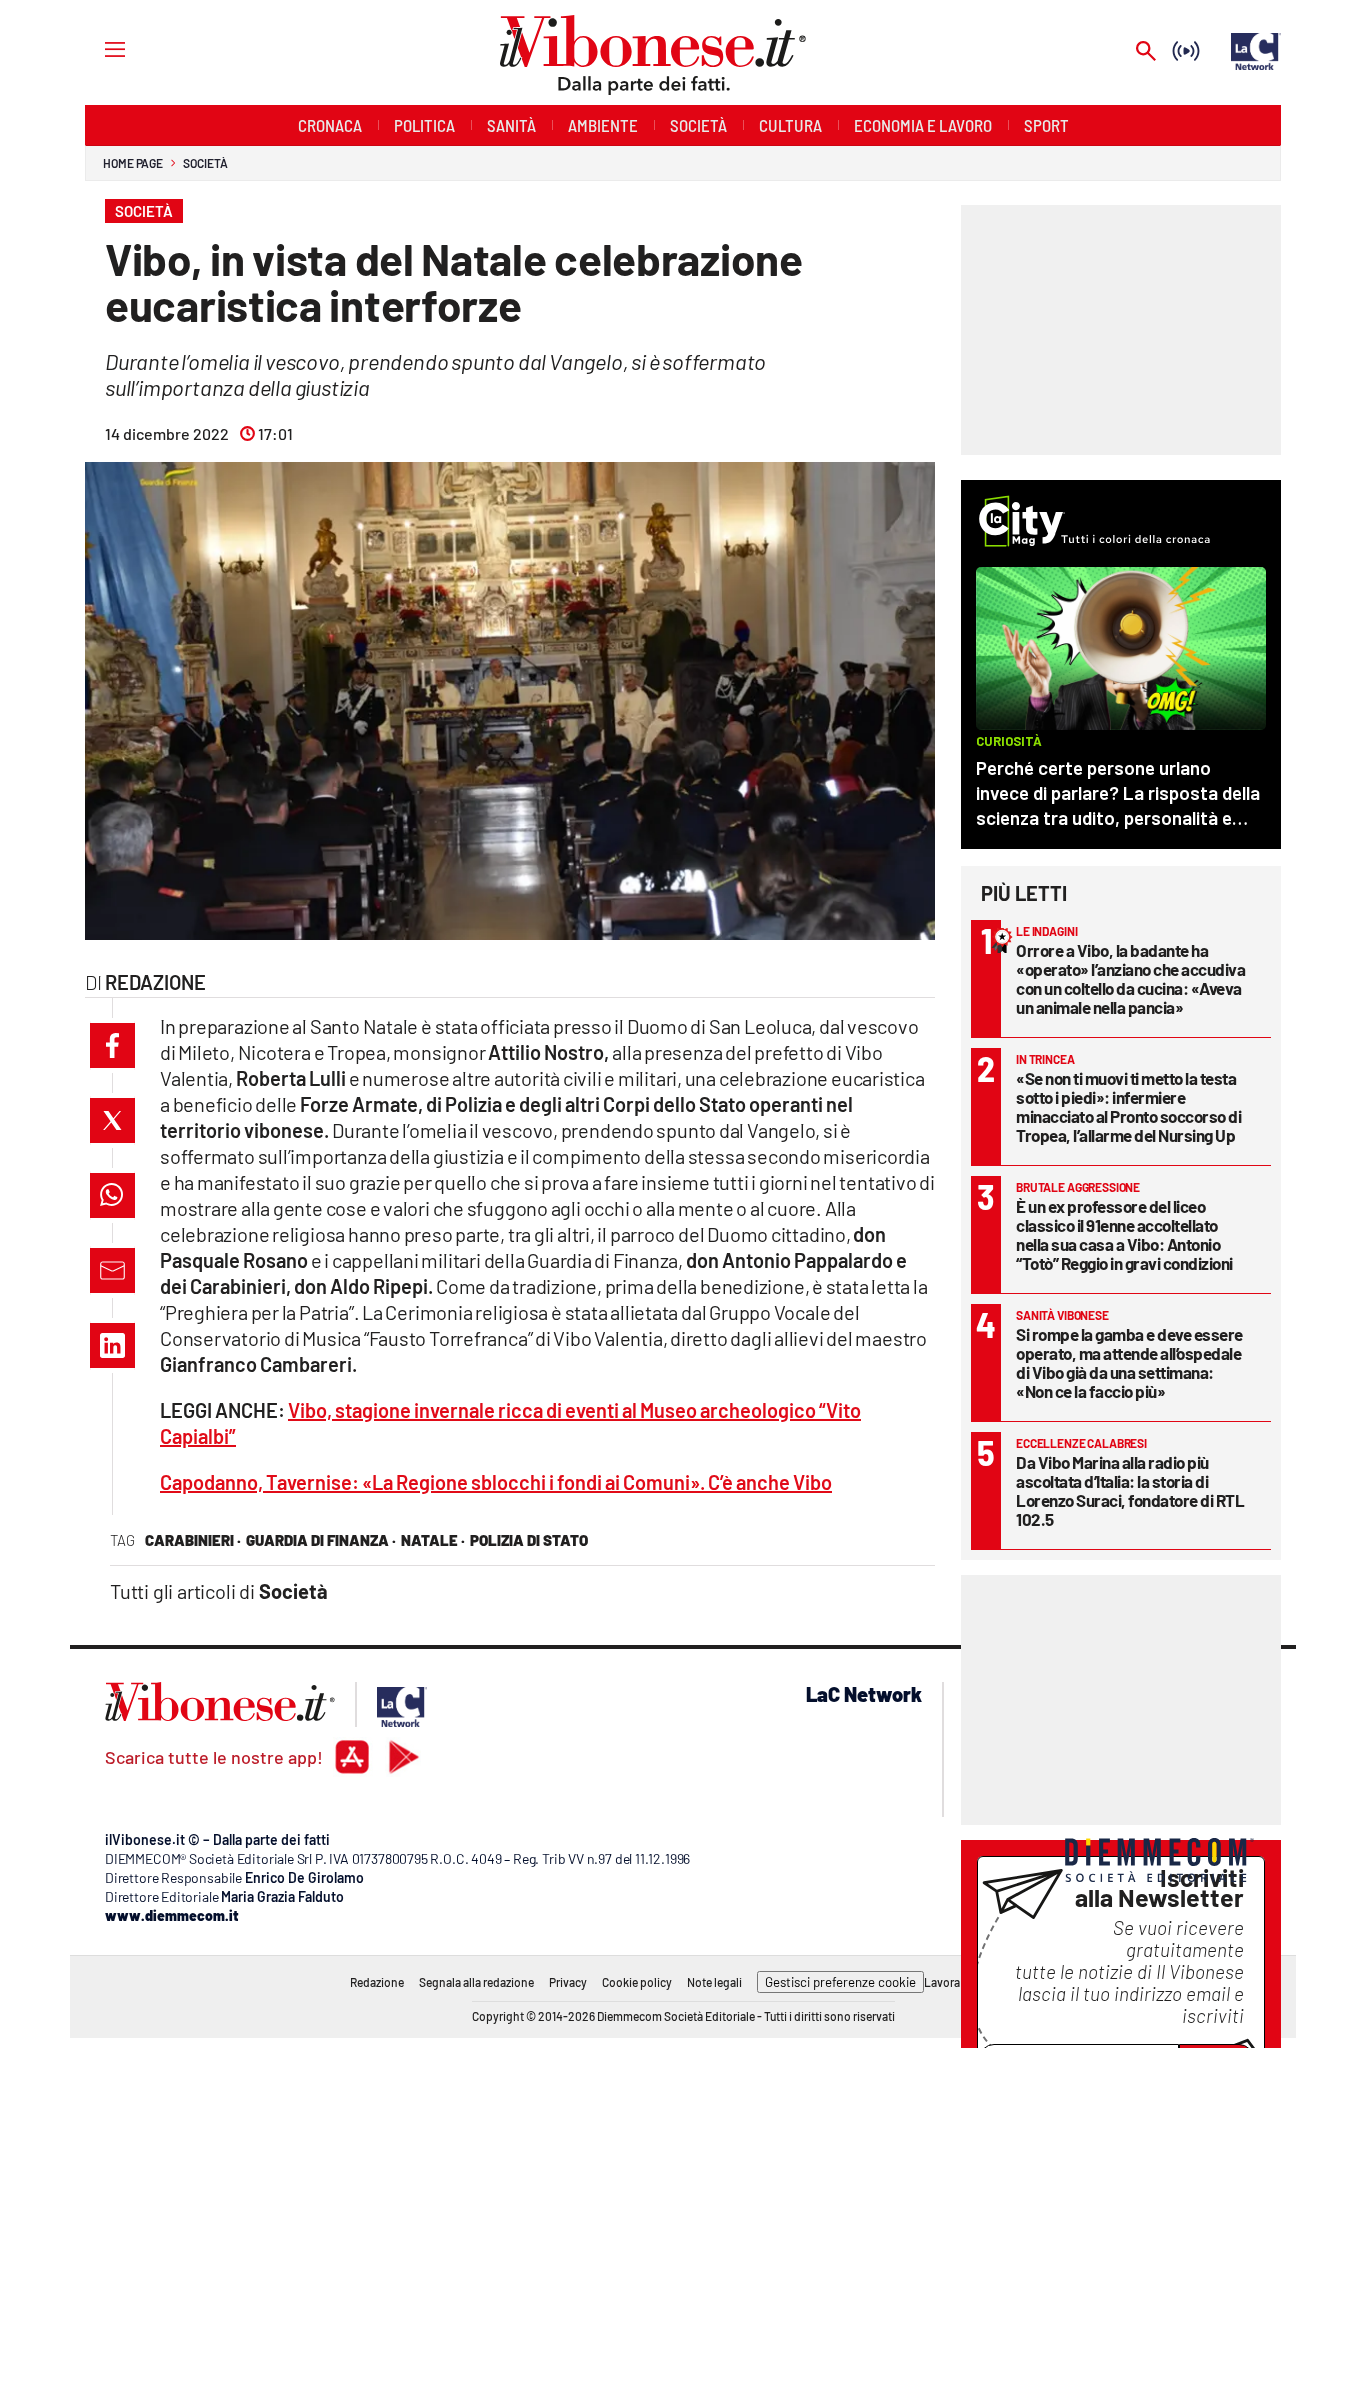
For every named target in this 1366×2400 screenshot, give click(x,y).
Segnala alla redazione (476, 1982)
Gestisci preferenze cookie (840, 1982)
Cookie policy (637, 1982)
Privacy (568, 1982)
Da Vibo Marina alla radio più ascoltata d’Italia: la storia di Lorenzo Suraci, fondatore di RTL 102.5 (1130, 1490)
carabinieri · (193, 1540)
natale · (433, 1540)
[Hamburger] (96, 48)
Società (205, 163)
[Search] (1146, 52)
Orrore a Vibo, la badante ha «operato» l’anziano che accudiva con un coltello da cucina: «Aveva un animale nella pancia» (1130, 978)
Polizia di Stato (529, 1540)
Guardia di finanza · (321, 1540)
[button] (112, 1045)
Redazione (377, 1982)
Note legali (714, 1982)
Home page (133, 163)
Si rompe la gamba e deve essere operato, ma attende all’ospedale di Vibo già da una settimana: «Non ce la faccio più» (1129, 1362)
